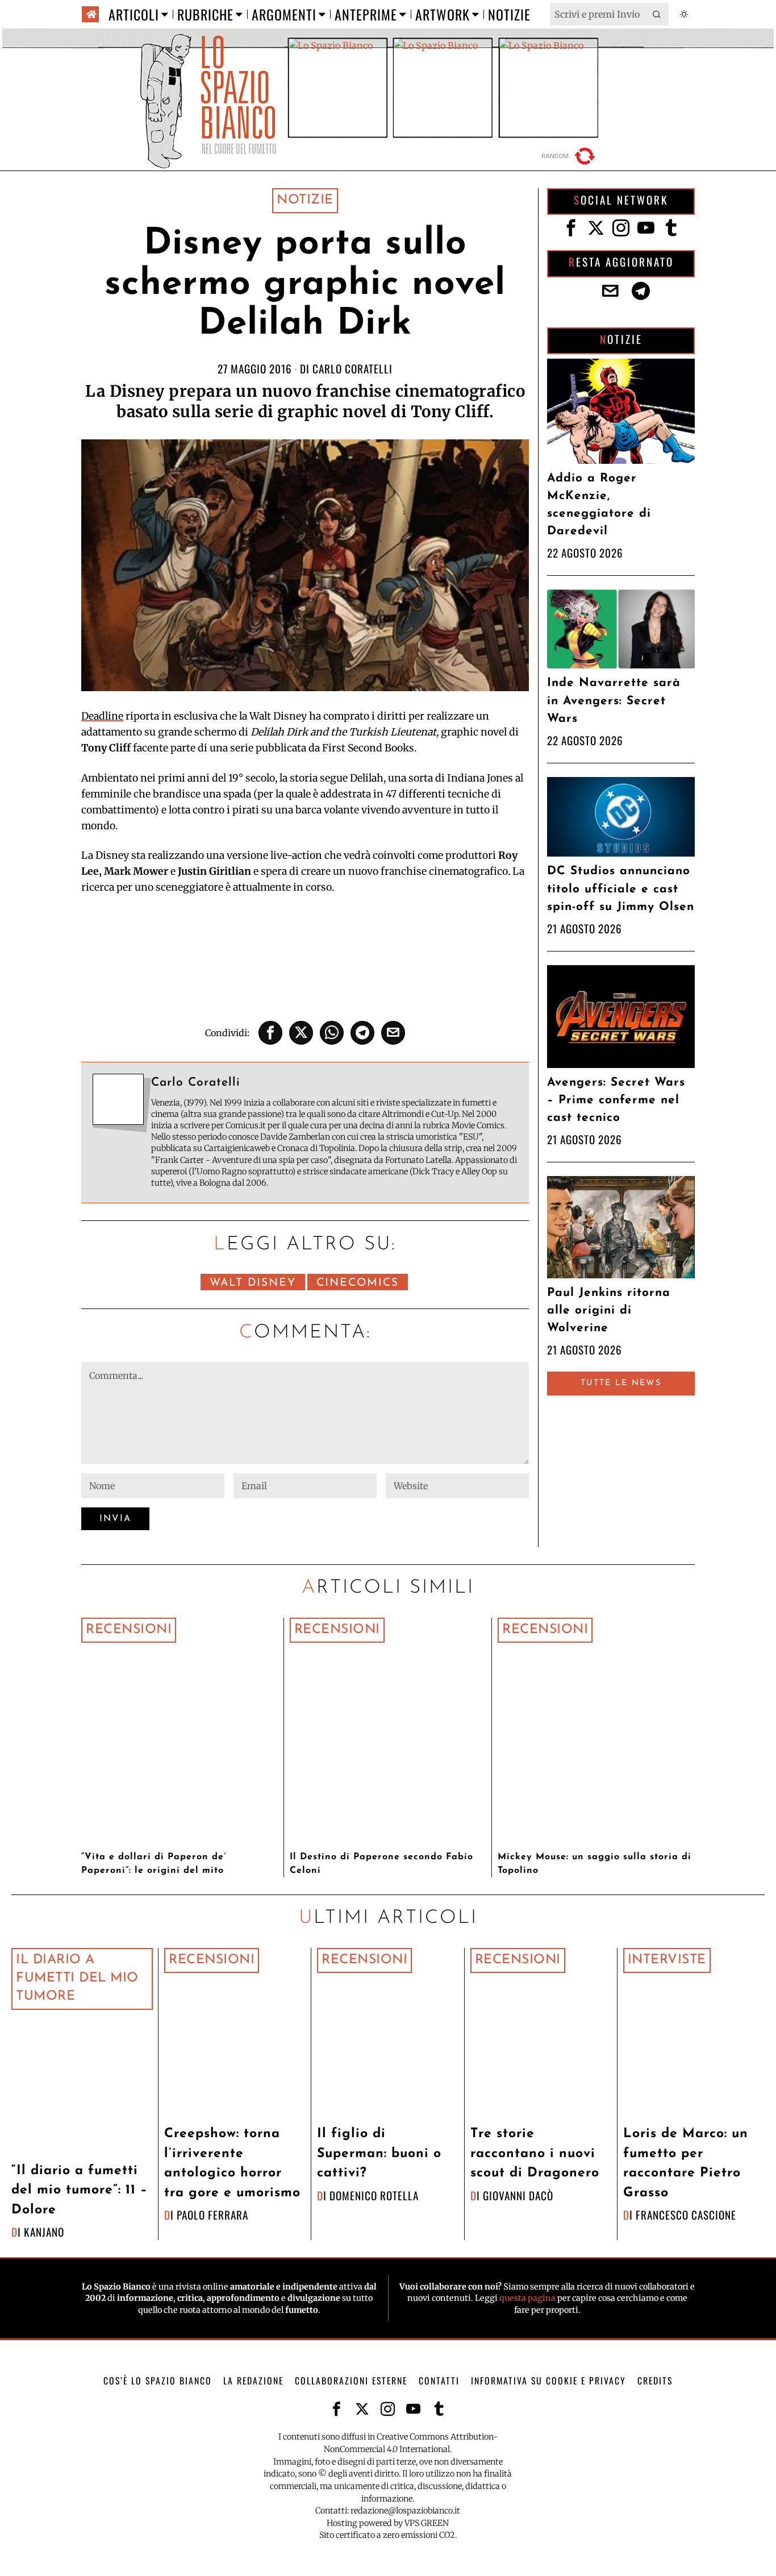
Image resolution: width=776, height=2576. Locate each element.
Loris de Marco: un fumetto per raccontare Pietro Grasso (686, 2164)
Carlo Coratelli (352, 369)
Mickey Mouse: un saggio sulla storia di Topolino (594, 1864)
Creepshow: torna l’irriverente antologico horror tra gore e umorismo (232, 2164)
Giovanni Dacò (518, 2195)
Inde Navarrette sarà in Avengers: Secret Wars (614, 701)
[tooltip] (270, 1033)
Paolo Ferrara (212, 2215)
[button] (657, 14)
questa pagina (527, 2298)
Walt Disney (253, 1283)
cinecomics (358, 1283)
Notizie (305, 200)
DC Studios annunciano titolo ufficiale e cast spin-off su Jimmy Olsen (621, 889)
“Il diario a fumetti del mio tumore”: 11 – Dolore (80, 2191)
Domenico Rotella (374, 2195)
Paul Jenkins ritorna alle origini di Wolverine (609, 1310)
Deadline (102, 716)
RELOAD (570, 156)
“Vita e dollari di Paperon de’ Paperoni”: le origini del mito (154, 1864)
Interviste (667, 1960)
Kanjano (44, 2232)
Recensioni (129, 1630)
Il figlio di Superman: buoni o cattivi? (379, 2154)
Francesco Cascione (686, 2215)
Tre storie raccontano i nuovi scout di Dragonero (535, 2154)
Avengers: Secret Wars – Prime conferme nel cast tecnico (616, 1100)
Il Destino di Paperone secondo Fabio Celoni (381, 1864)
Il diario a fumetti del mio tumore (77, 1979)
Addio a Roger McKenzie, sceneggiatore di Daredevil (599, 505)
